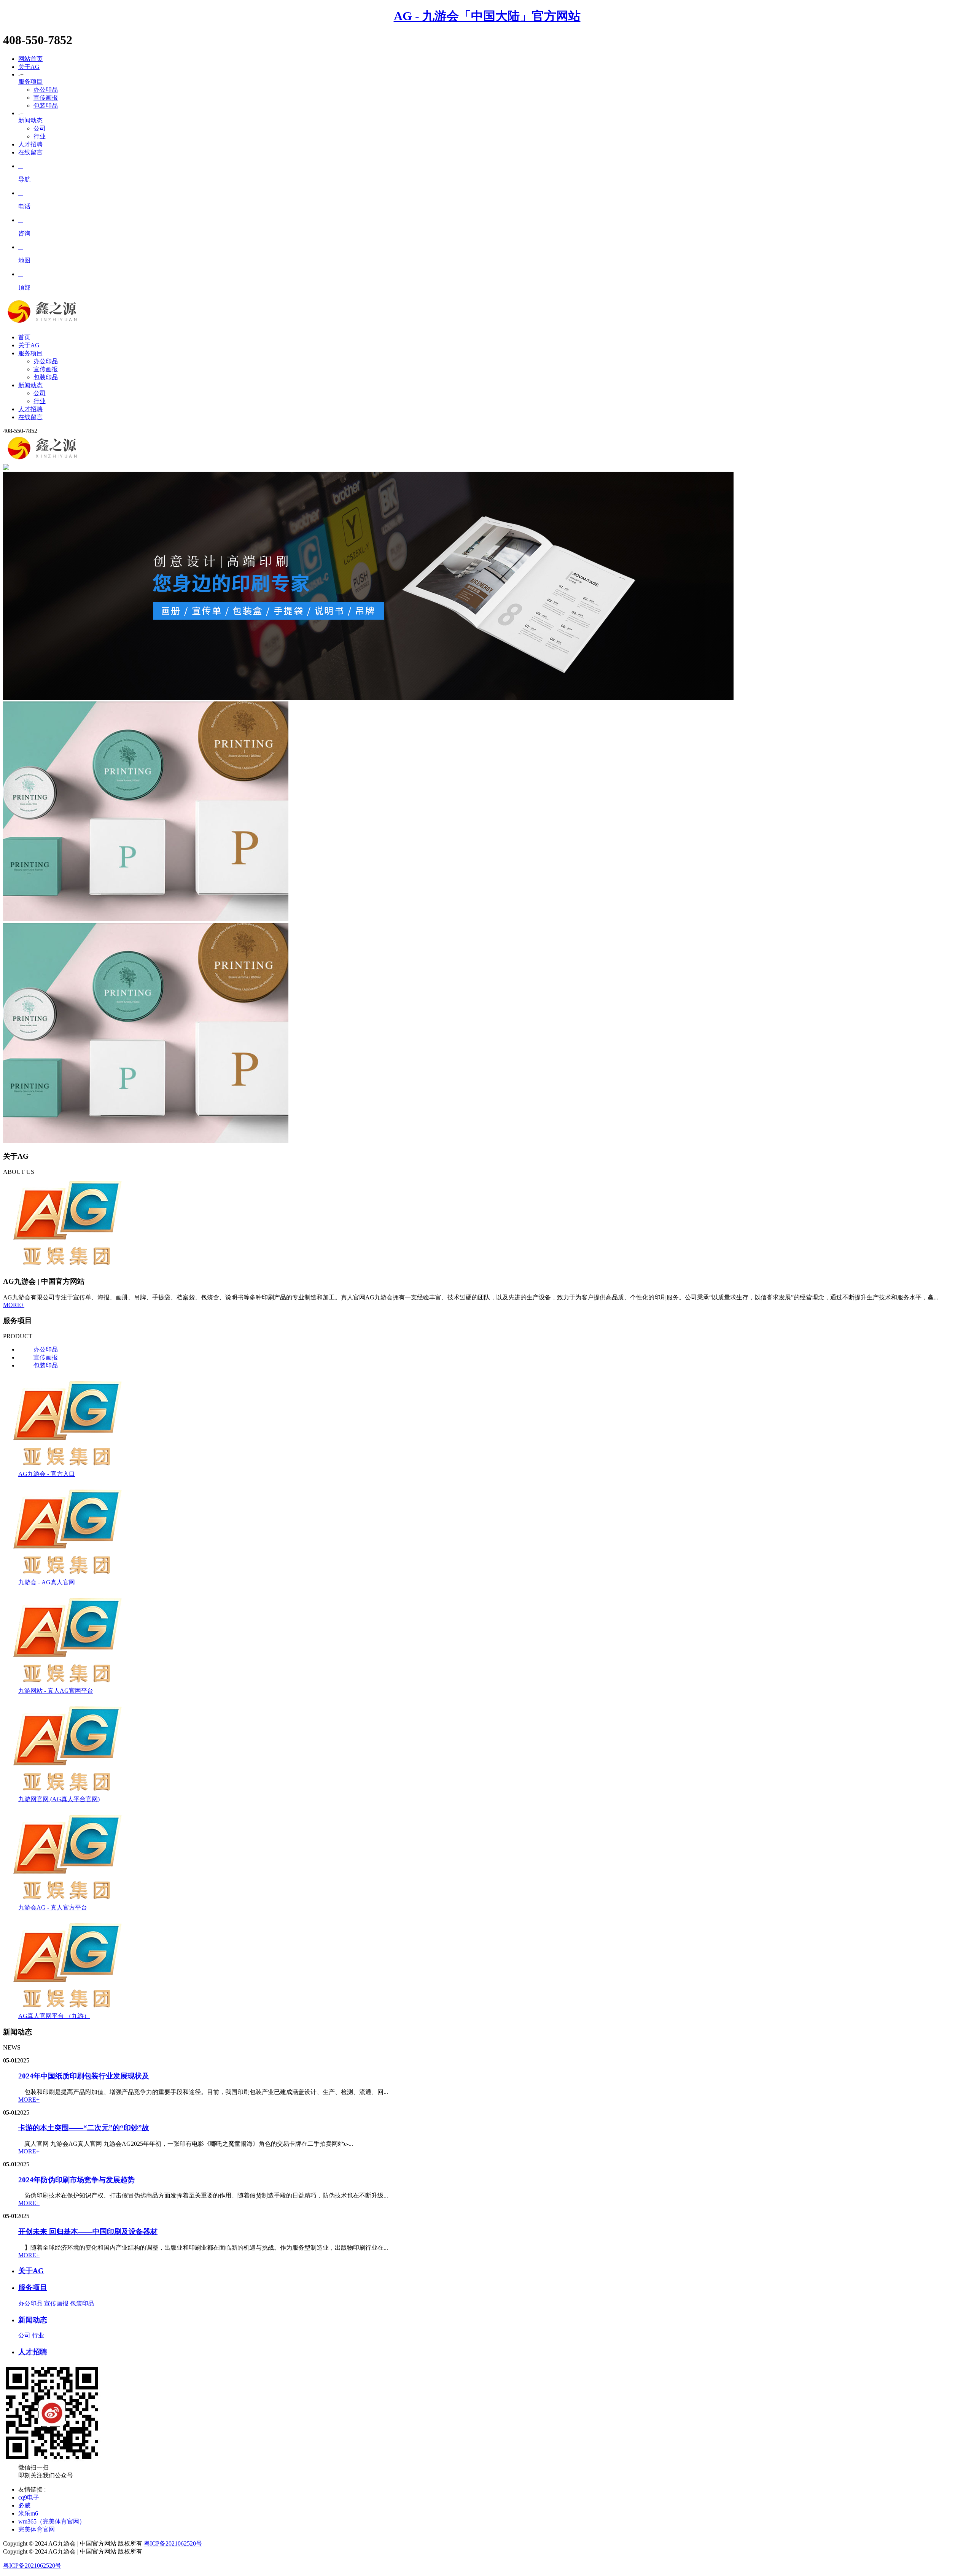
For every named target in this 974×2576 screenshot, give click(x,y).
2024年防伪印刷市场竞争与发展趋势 (76, 2180)
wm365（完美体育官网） (52, 2521)
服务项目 (30, 82)
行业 (40, 136)
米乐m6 (28, 2513)
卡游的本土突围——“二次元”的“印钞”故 (84, 2128)
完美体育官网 (37, 2529)
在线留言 (30, 152)
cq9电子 (29, 2497)
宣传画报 (46, 98)
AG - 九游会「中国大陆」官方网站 (487, 16)
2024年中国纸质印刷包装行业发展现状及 (84, 2076)
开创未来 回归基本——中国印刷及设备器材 (88, 2232)
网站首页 (30, 59)
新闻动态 (30, 120)
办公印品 (46, 90)
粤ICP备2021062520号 (173, 2543)
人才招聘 (30, 144)
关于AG (29, 67)
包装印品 (46, 106)
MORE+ (14, 1305)
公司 (40, 128)
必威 (24, 2505)
